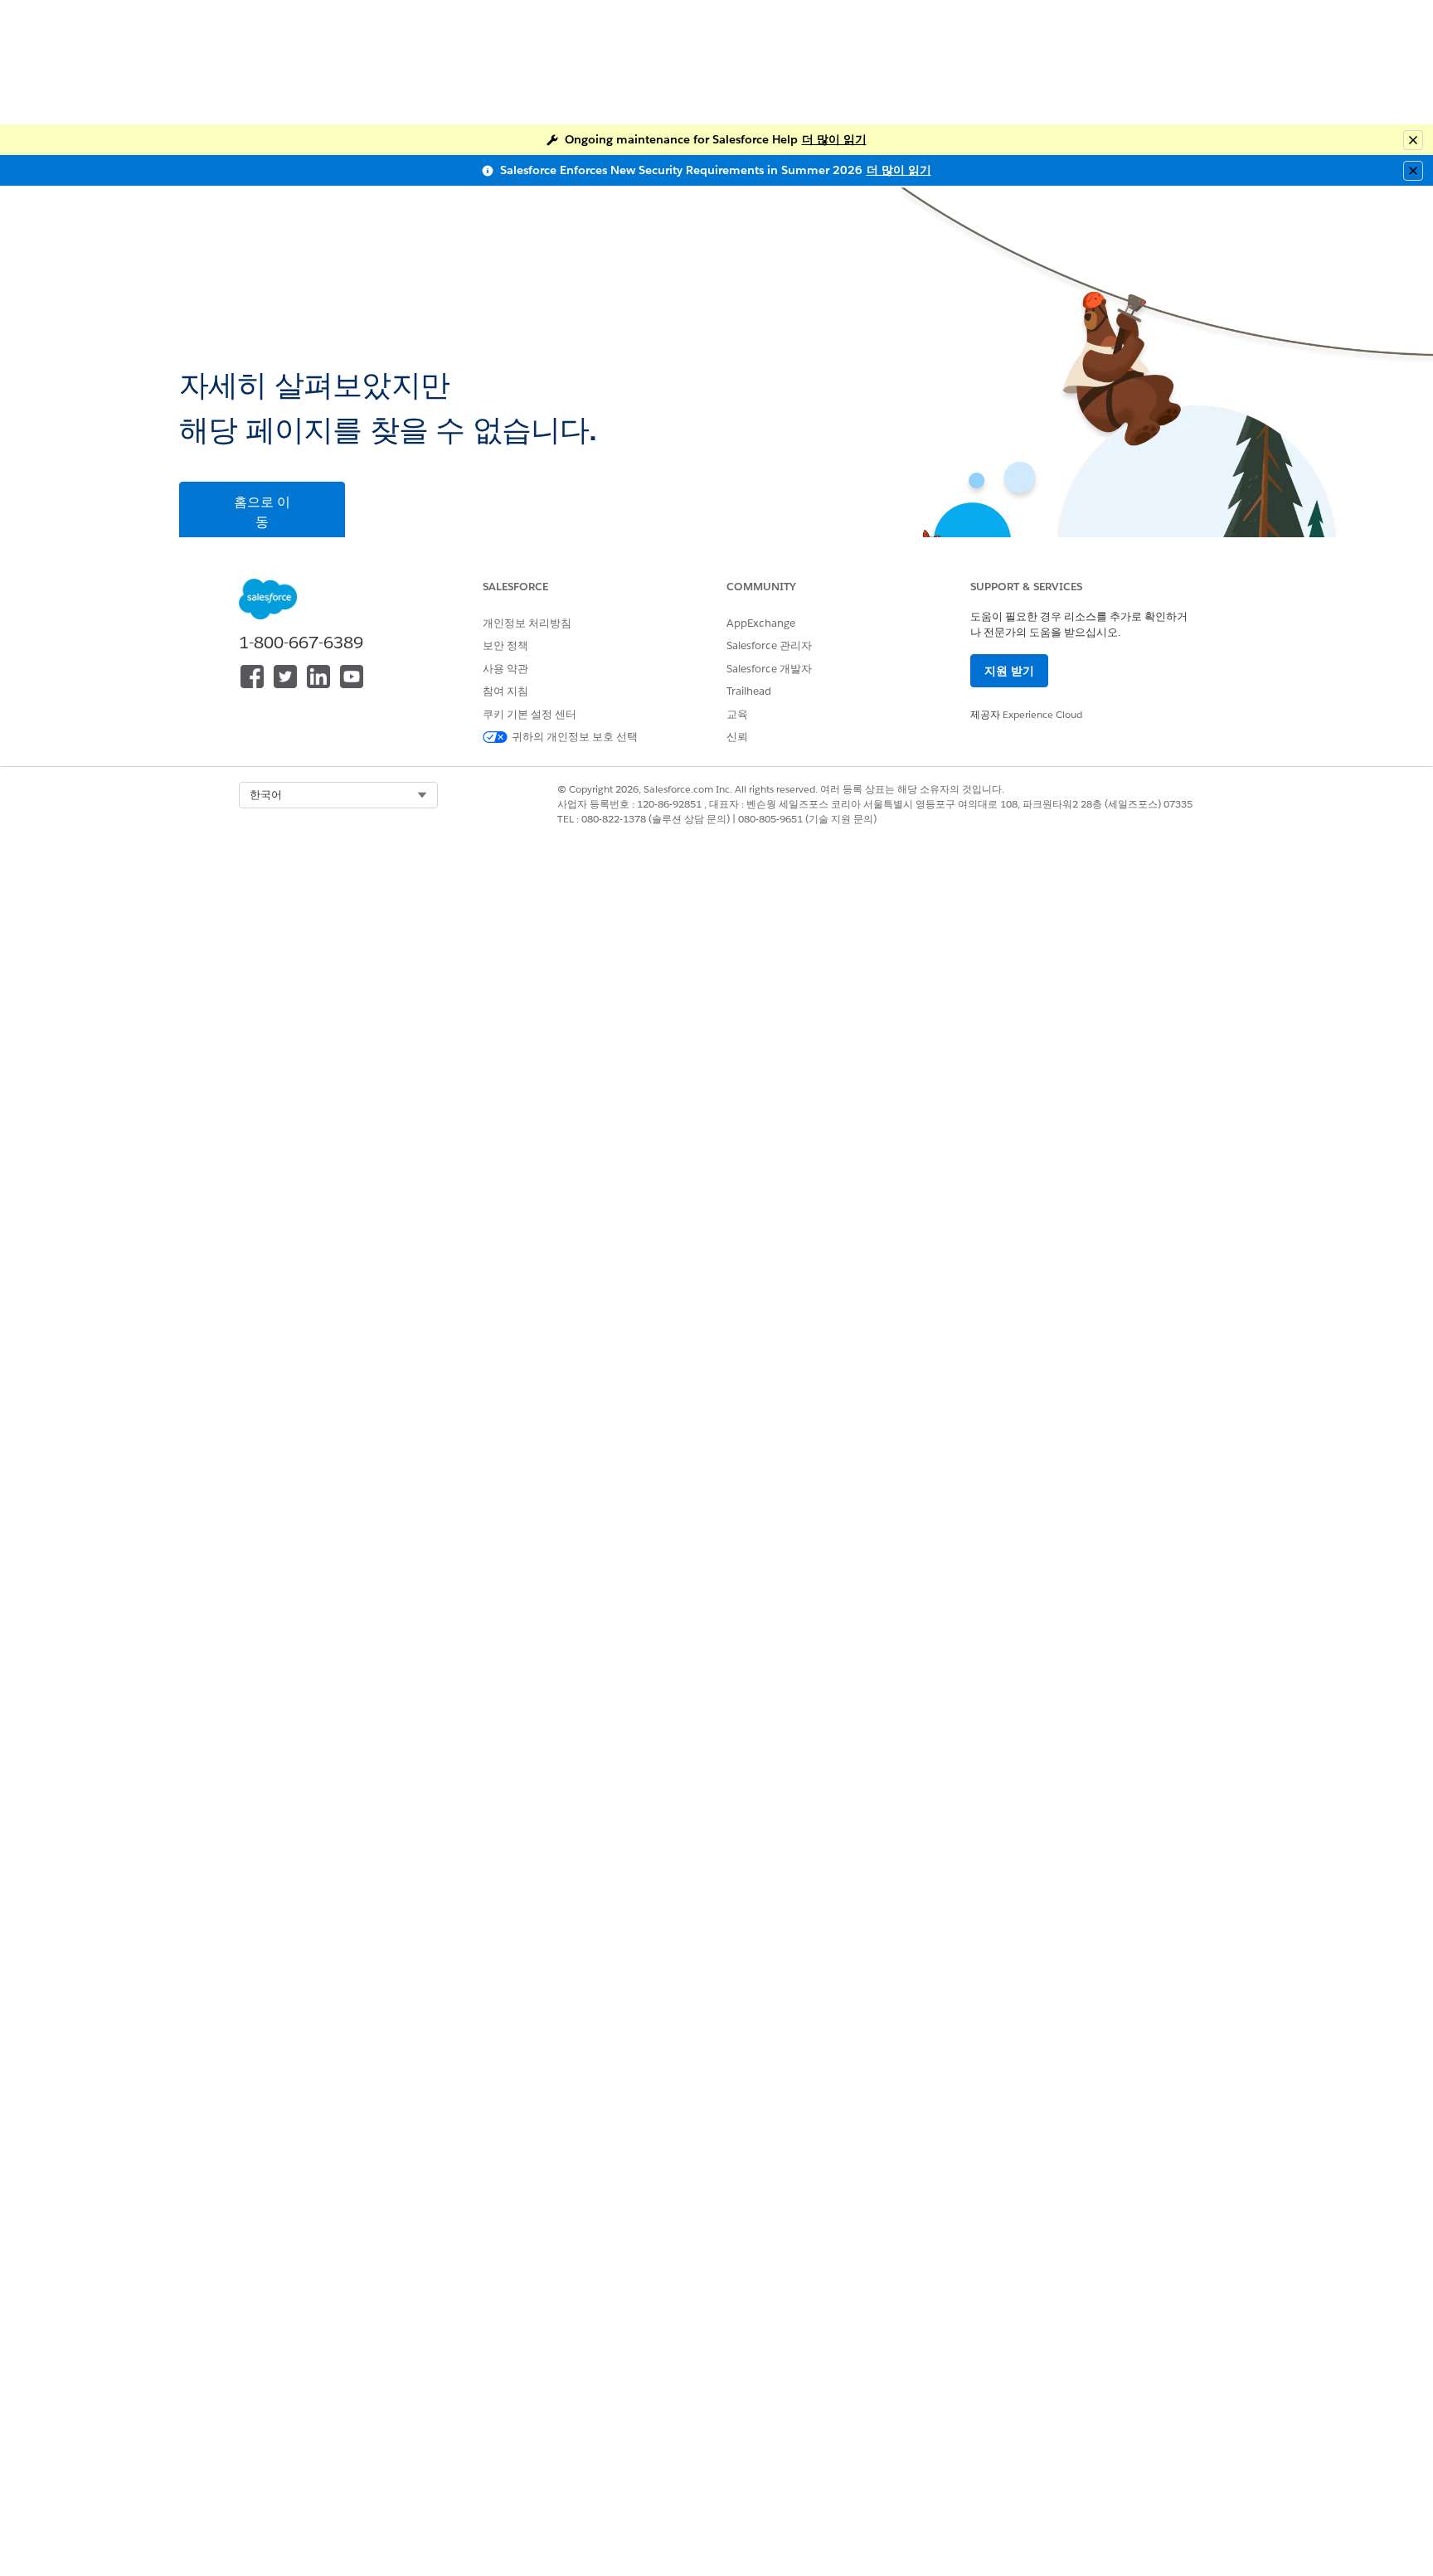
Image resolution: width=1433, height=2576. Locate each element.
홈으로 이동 (262, 512)
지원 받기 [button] (1009, 671)
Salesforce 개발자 (769, 669)
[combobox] (338, 795)
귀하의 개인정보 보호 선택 (575, 737)
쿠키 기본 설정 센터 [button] (529, 714)
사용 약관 (505, 669)
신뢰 (737, 737)
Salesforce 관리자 (769, 645)
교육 (737, 714)
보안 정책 (505, 645)
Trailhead (749, 691)
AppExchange (761, 623)
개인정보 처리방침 (527, 623)
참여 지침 (505, 691)
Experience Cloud (1042, 714)
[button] (338, 795)
